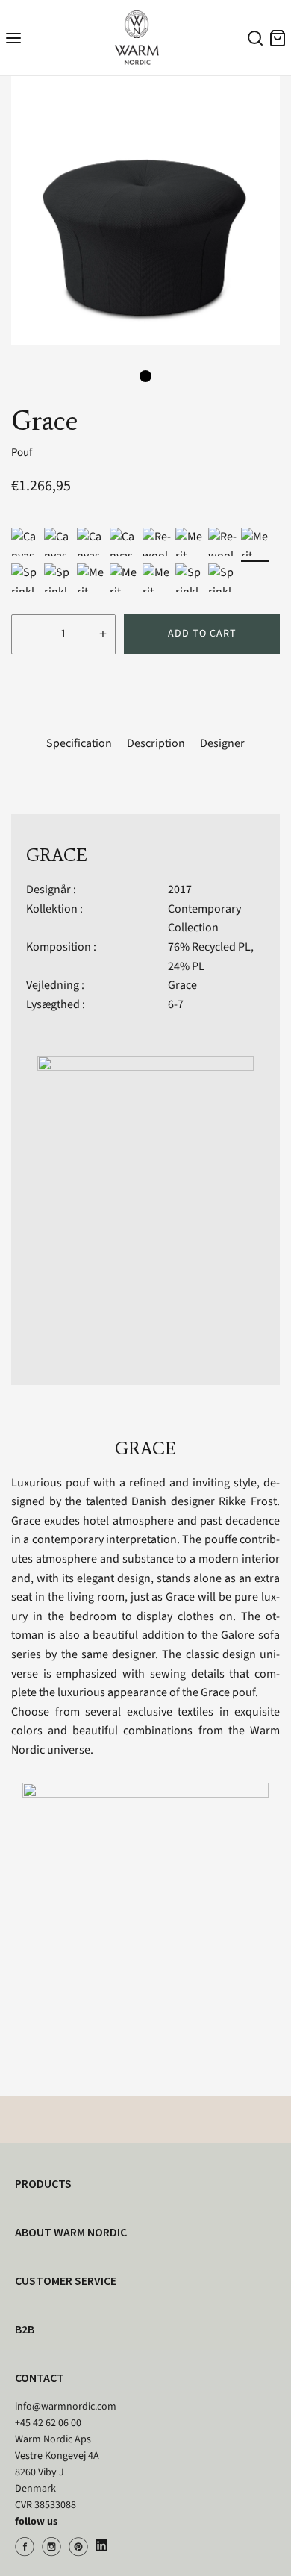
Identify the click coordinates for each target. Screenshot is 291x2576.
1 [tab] (145, 376)
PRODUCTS (43, 2183)
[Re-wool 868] (157, 542)
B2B (25, 2329)
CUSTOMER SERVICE (66, 2280)
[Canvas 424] (58, 542)
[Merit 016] (157, 578)
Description (156, 743)
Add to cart (202, 634)
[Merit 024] (91, 578)
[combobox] (253, 40)
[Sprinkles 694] (25, 578)
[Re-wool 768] (222, 542)
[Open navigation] (13, 38)
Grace (182, 985)
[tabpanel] (145, 210)
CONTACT (40, 2378)
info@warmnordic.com (66, 2407)
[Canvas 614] (124, 542)
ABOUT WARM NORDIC (71, 2232)
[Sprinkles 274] (222, 578)
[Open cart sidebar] (278, 38)
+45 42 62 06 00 (48, 2423)
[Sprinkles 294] (190, 578)
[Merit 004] (255, 542)
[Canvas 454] (25, 542)
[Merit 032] (124, 578)
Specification (79, 743)
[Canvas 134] (91, 542)
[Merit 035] (190, 542)
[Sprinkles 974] (58, 578)
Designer (222, 743)
